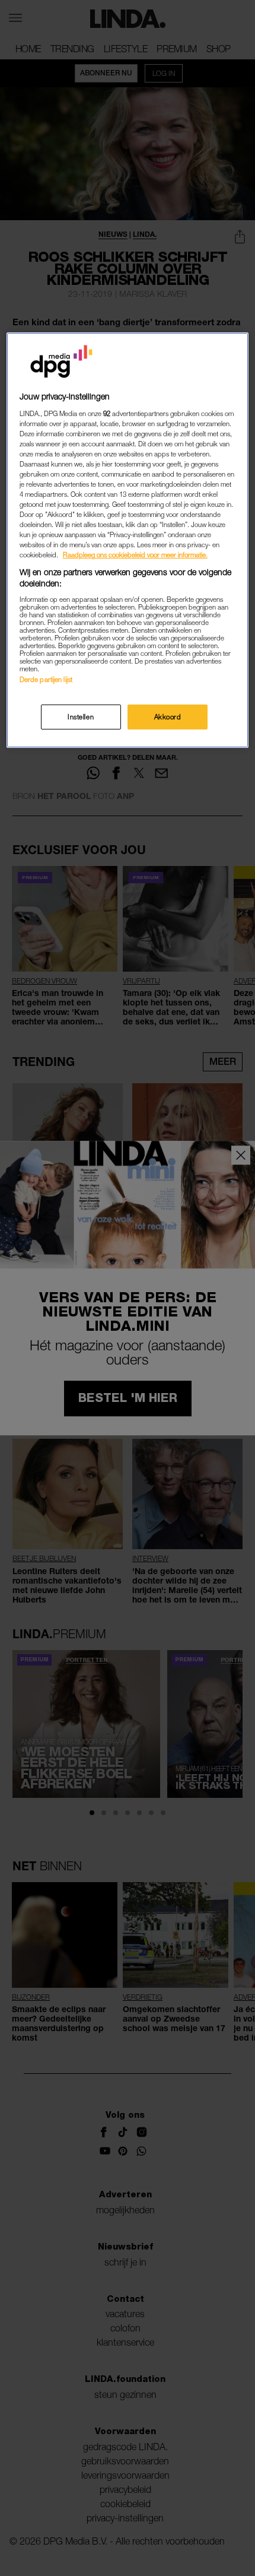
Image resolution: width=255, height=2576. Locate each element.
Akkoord (168, 717)
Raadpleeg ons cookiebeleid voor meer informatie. (135, 555)
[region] (128, 540)
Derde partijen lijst (46, 679)
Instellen (81, 717)
